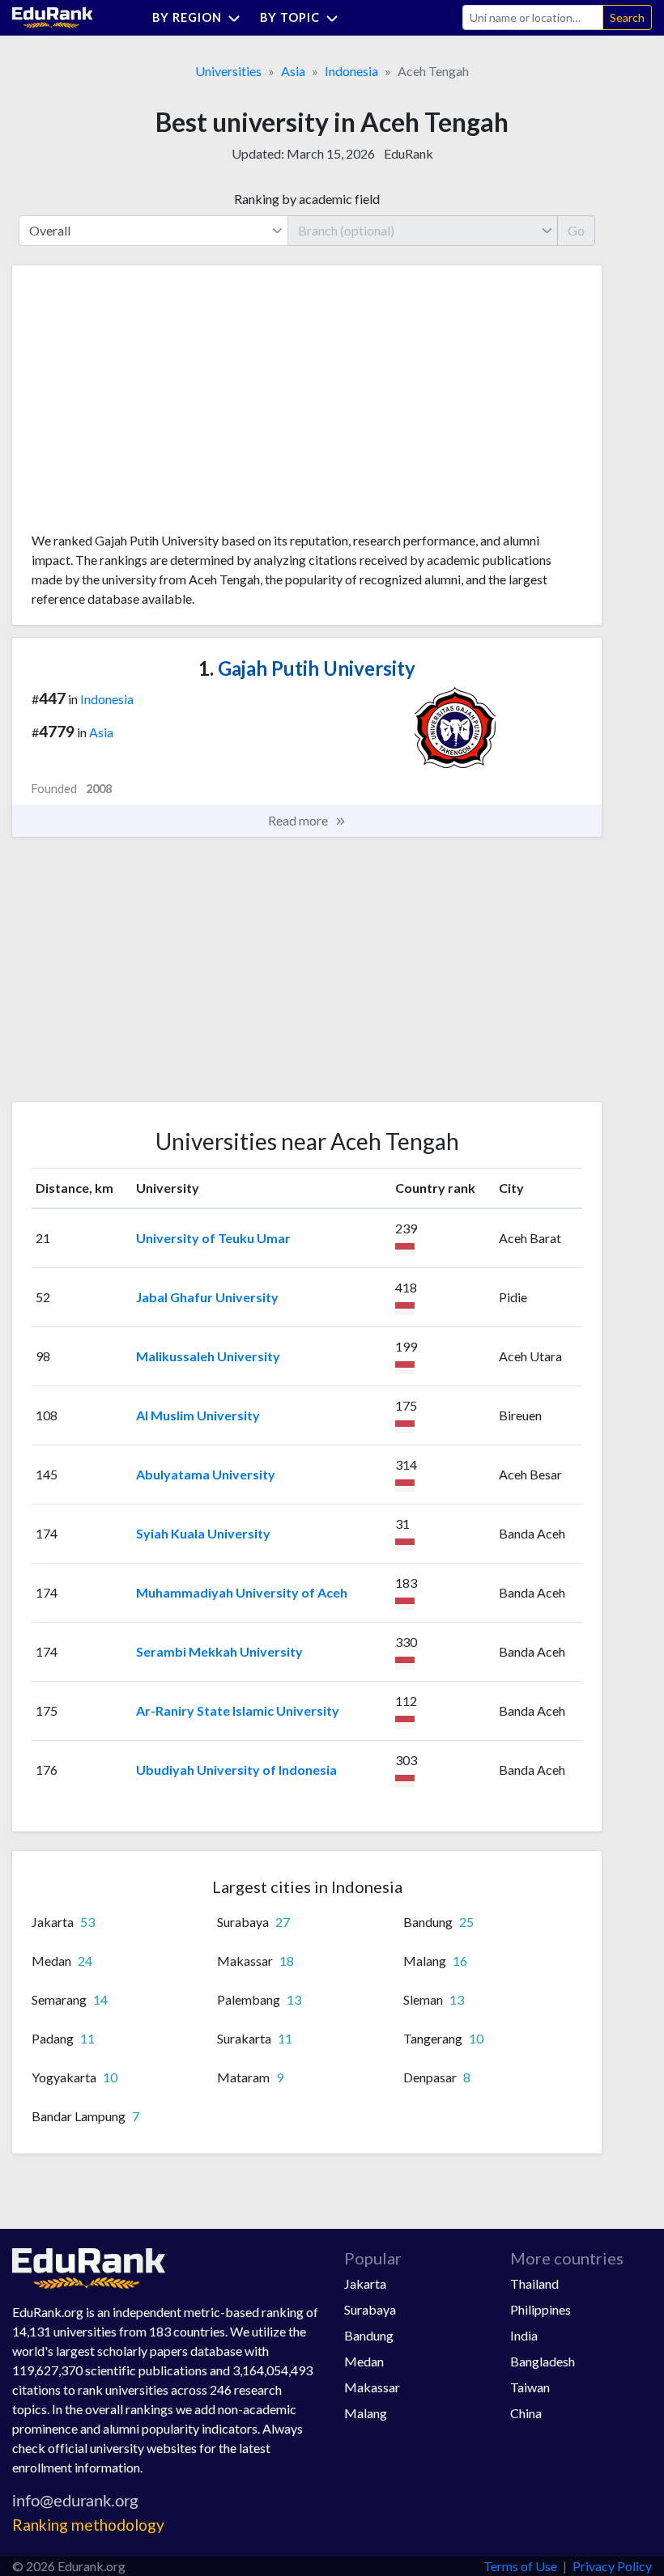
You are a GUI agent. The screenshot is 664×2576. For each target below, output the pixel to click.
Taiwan (530, 2387)
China (526, 2413)
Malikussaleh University (208, 1356)
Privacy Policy (612, 2566)
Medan (364, 2361)
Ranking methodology (88, 2525)
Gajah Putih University (307, 668)
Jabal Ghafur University (207, 1297)
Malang (366, 2413)
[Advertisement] (153, 405)
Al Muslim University (198, 1415)
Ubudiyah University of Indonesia (236, 1770)
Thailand (534, 2283)
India (524, 2335)
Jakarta (365, 2283)
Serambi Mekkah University (219, 1651)
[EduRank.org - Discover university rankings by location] (53, 16)
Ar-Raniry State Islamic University (238, 1710)
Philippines (541, 2309)
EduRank (409, 153)
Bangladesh (543, 2361)
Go (576, 230)
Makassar (372, 2387)
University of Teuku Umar (213, 1238)
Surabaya (370, 2309)
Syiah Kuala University (203, 1533)
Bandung (369, 2335)
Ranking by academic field (307, 199)
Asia (293, 71)
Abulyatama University (206, 1474)
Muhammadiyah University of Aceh (242, 1592)
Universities (228, 71)
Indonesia (351, 71)
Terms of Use (520, 2566)
